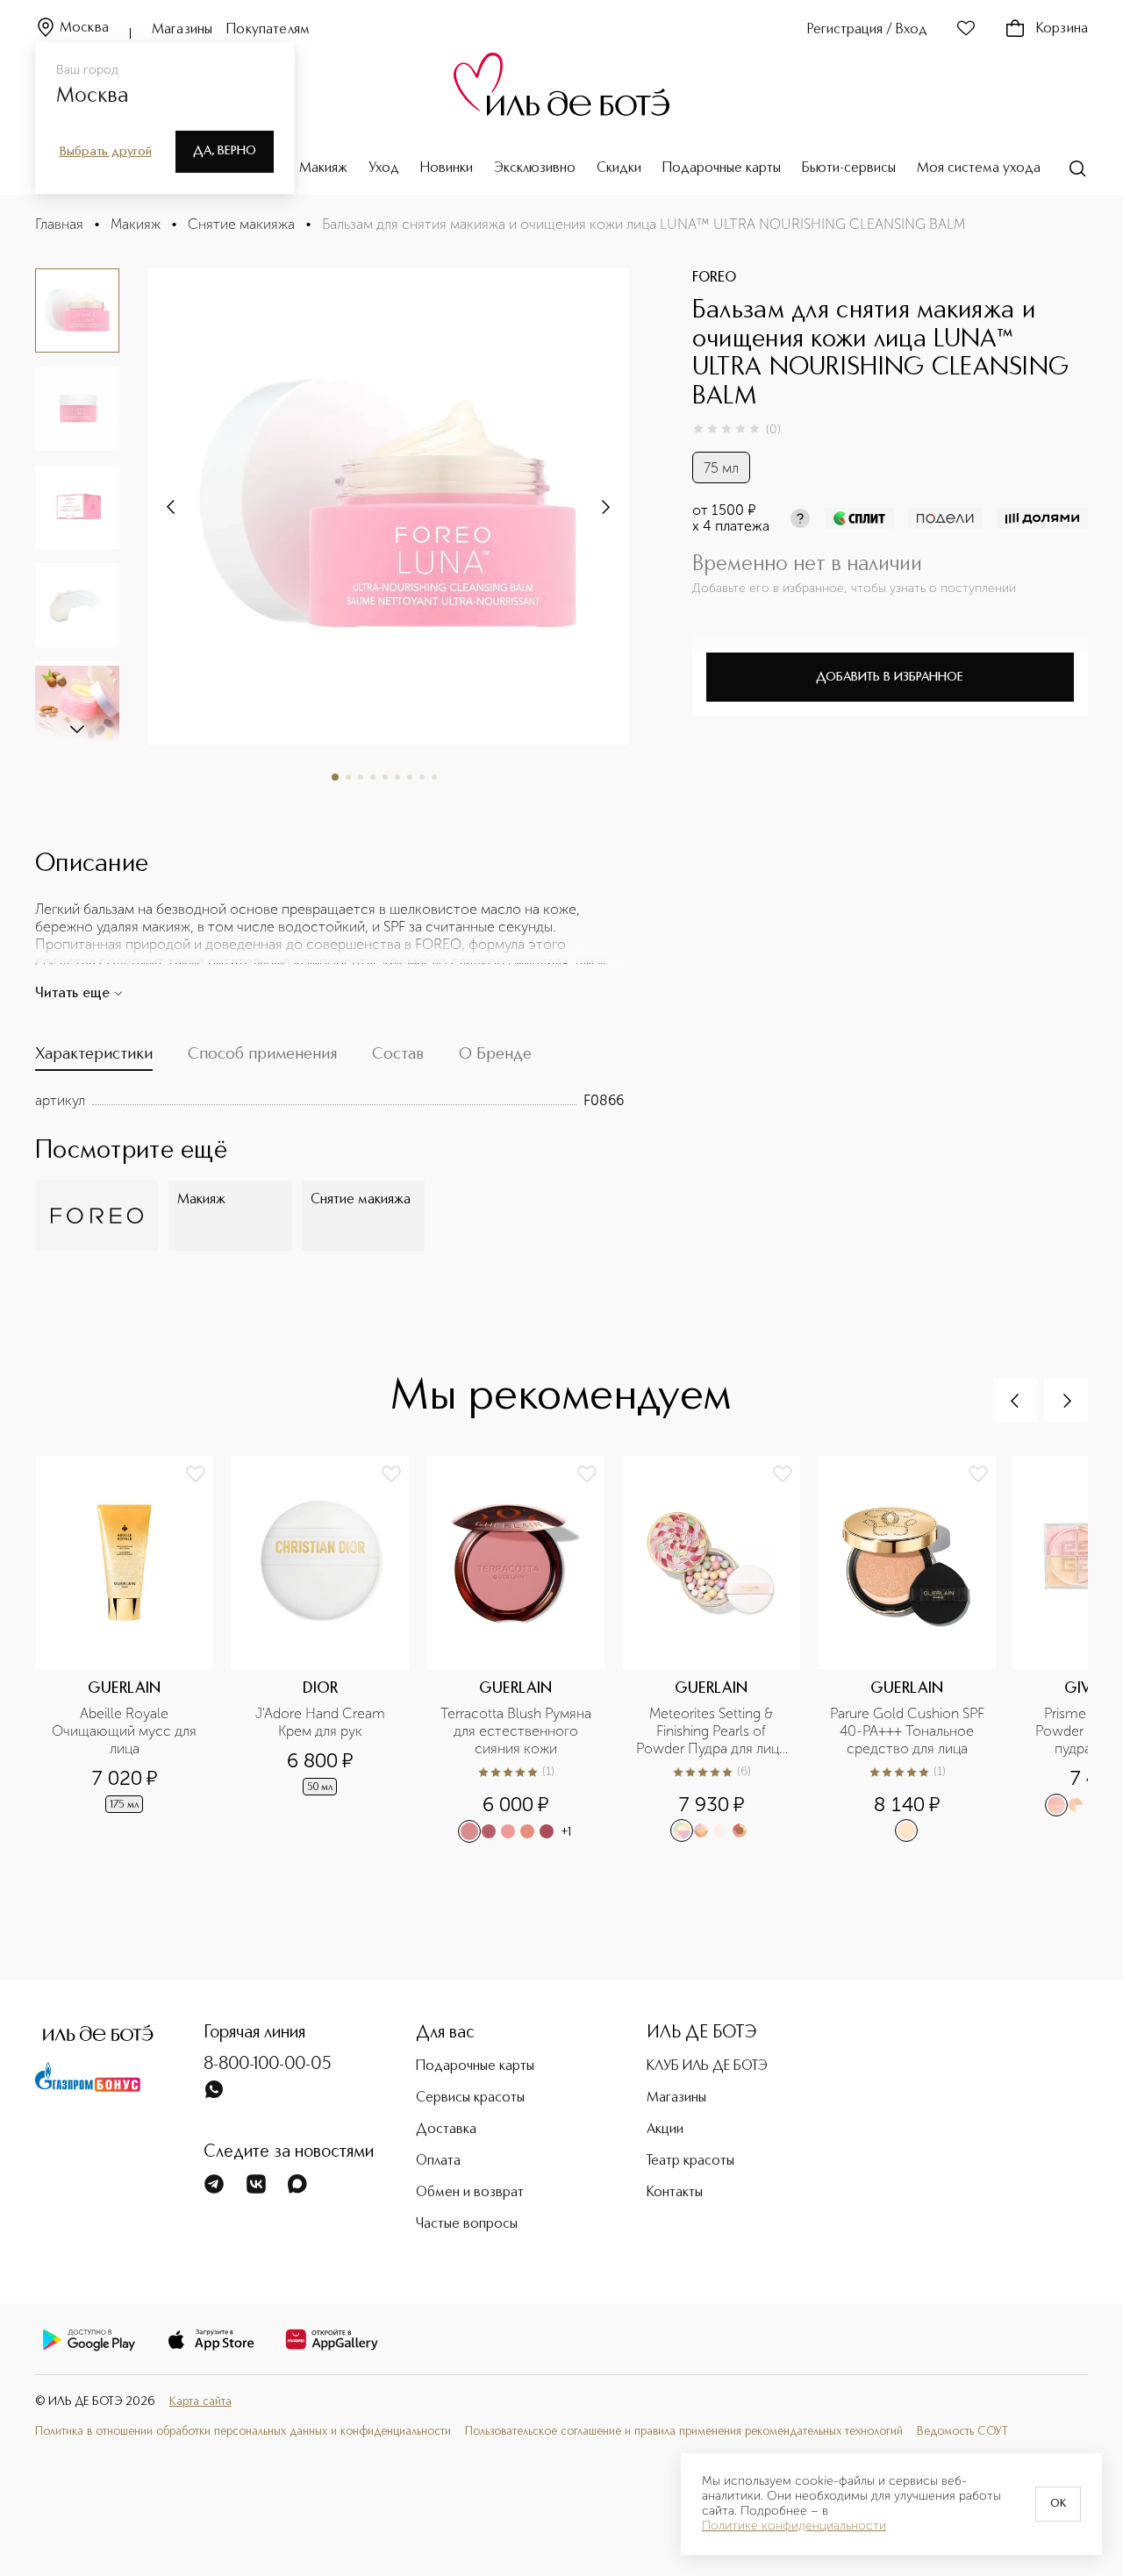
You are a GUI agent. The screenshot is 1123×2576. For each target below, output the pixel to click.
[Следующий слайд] (77, 728)
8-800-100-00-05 (268, 2065)
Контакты (675, 2193)
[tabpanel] (329, 1101)
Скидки (619, 168)
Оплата (438, 2161)
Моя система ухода (979, 168)
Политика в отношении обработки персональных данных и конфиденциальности (243, 2432)
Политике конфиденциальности (794, 2526)
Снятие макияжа (241, 224)
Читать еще (72, 994)
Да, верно (225, 151)
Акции (665, 2130)
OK (1058, 2504)
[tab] (94, 1058)
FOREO (714, 278)
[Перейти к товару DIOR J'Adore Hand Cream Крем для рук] (329, 1657)
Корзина (1062, 29)
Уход (384, 168)
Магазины (182, 30)
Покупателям (268, 30)
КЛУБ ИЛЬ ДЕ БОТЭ (707, 2066)
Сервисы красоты (470, 2098)
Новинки (447, 168)
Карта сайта (200, 2402)
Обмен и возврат (470, 2193)
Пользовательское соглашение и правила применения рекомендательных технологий (684, 2432)
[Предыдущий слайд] (1015, 1401)
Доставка (446, 2130)
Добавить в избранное (890, 677)
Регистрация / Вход (867, 30)
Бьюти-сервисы (849, 168)
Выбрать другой (106, 152)
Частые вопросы (467, 2224)
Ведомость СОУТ (962, 2432)
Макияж (323, 168)
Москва (84, 28)
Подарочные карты (722, 168)
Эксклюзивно (535, 168)
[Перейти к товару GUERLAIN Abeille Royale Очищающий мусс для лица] (133, 1657)
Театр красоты (690, 2161)
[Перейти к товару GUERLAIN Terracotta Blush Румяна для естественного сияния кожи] (524, 1657)
